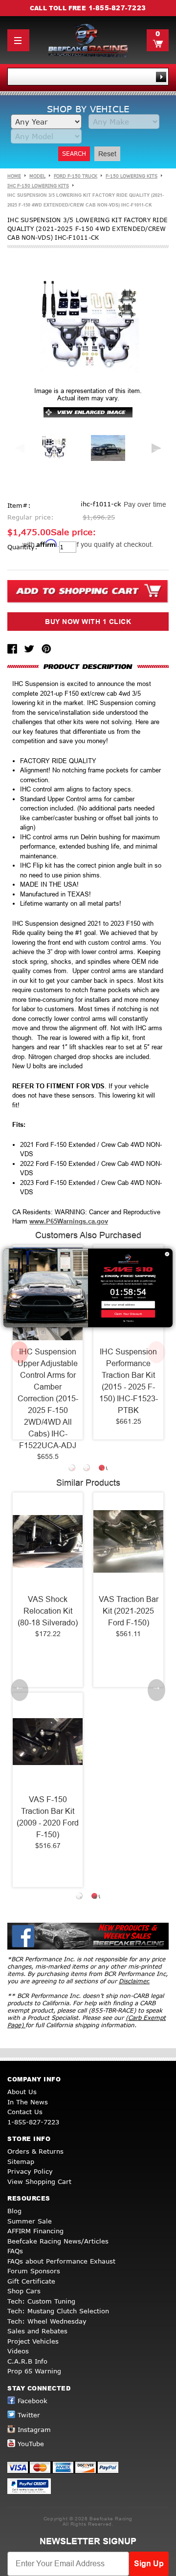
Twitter (29, 2415)
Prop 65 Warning (34, 2371)
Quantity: (22, 547)
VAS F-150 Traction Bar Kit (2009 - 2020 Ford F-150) (48, 1817)
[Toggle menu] (18, 40)
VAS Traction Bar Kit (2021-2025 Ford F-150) (129, 1611)
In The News (28, 2102)
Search (74, 154)
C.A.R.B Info (27, 2361)
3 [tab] (103, 1469)
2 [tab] (88, 1469)
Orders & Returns (35, 2151)
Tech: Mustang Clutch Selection (58, 2311)
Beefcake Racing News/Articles (58, 2241)
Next (156, 448)
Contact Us (25, 2112)
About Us (22, 2092)
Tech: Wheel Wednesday (47, 2321)
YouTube (31, 2444)
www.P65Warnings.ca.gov (69, 1221)
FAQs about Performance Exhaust (61, 2261)
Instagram (34, 2430)
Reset (107, 154)
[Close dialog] (167, 1254)
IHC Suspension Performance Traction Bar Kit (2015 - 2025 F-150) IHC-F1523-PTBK (129, 1381)
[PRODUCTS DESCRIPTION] (88, 666)
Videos (18, 2351)
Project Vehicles (33, 2341)
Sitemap (21, 2161)
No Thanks (128, 1321)
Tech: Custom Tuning (41, 2301)
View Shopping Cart (39, 2181)
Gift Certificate (31, 2281)
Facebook (33, 2401)
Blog (14, 2211)
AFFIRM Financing (35, 2231)
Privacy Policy (30, 2171)
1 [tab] (73, 1469)
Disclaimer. (134, 1981)
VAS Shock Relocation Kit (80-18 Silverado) (48, 1611)
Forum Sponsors (34, 2271)
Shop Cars (24, 2291)
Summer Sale (30, 2221)
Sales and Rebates (37, 2331)
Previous (20, 448)
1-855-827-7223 (117, 8)
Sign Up (149, 2564)
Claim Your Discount (128, 1314)
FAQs (15, 2251)
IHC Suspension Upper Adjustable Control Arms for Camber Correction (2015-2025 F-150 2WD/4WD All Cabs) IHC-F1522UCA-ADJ (48, 1399)
